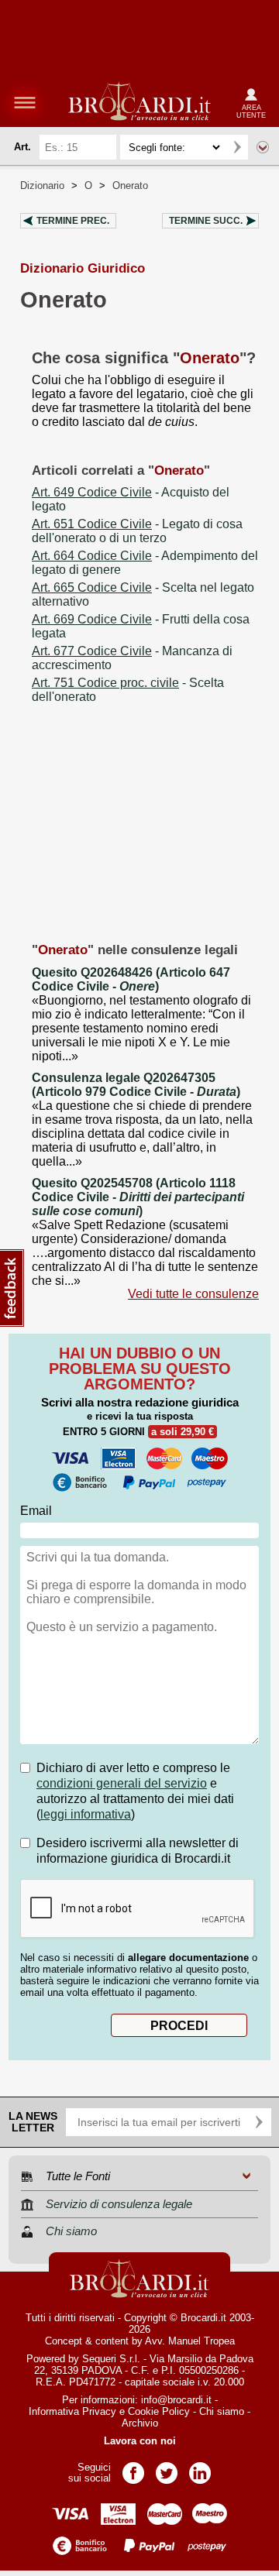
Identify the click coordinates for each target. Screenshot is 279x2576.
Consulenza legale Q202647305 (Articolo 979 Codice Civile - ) (136, 1085)
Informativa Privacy (72, 2411)
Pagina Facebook (133, 2468)
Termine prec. (73, 221)
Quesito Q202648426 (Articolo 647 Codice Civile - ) (131, 979)
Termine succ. (206, 221)
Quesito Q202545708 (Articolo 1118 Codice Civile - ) (138, 1197)
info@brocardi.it (176, 2400)
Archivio (140, 2423)
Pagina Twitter (167, 2468)
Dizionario (42, 185)
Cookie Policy (159, 2411)
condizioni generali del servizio (122, 1783)
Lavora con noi (140, 2441)
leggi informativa (86, 1814)
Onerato (130, 185)
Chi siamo (222, 2411)
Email (36, 1511)
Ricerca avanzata (263, 147)
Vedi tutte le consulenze (193, 1294)
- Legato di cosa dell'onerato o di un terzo (137, 531)
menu (25, 102)
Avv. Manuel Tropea (190, 2341)
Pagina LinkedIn (200, 2468)
